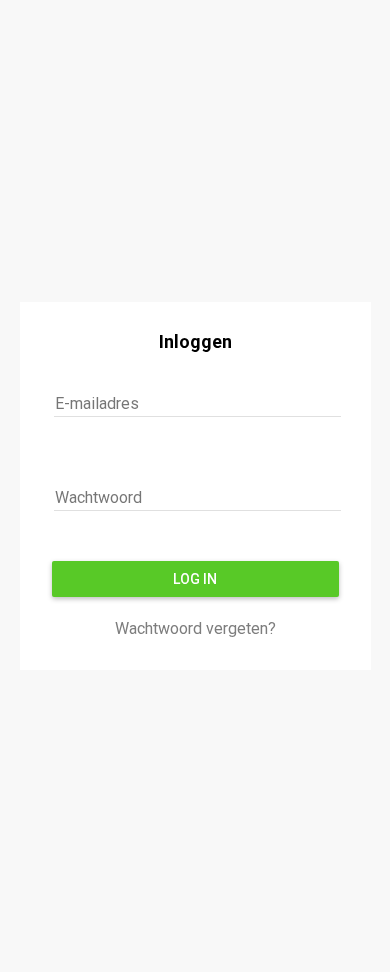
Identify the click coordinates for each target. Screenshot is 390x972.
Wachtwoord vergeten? (195, 628)
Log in (195, 579)
